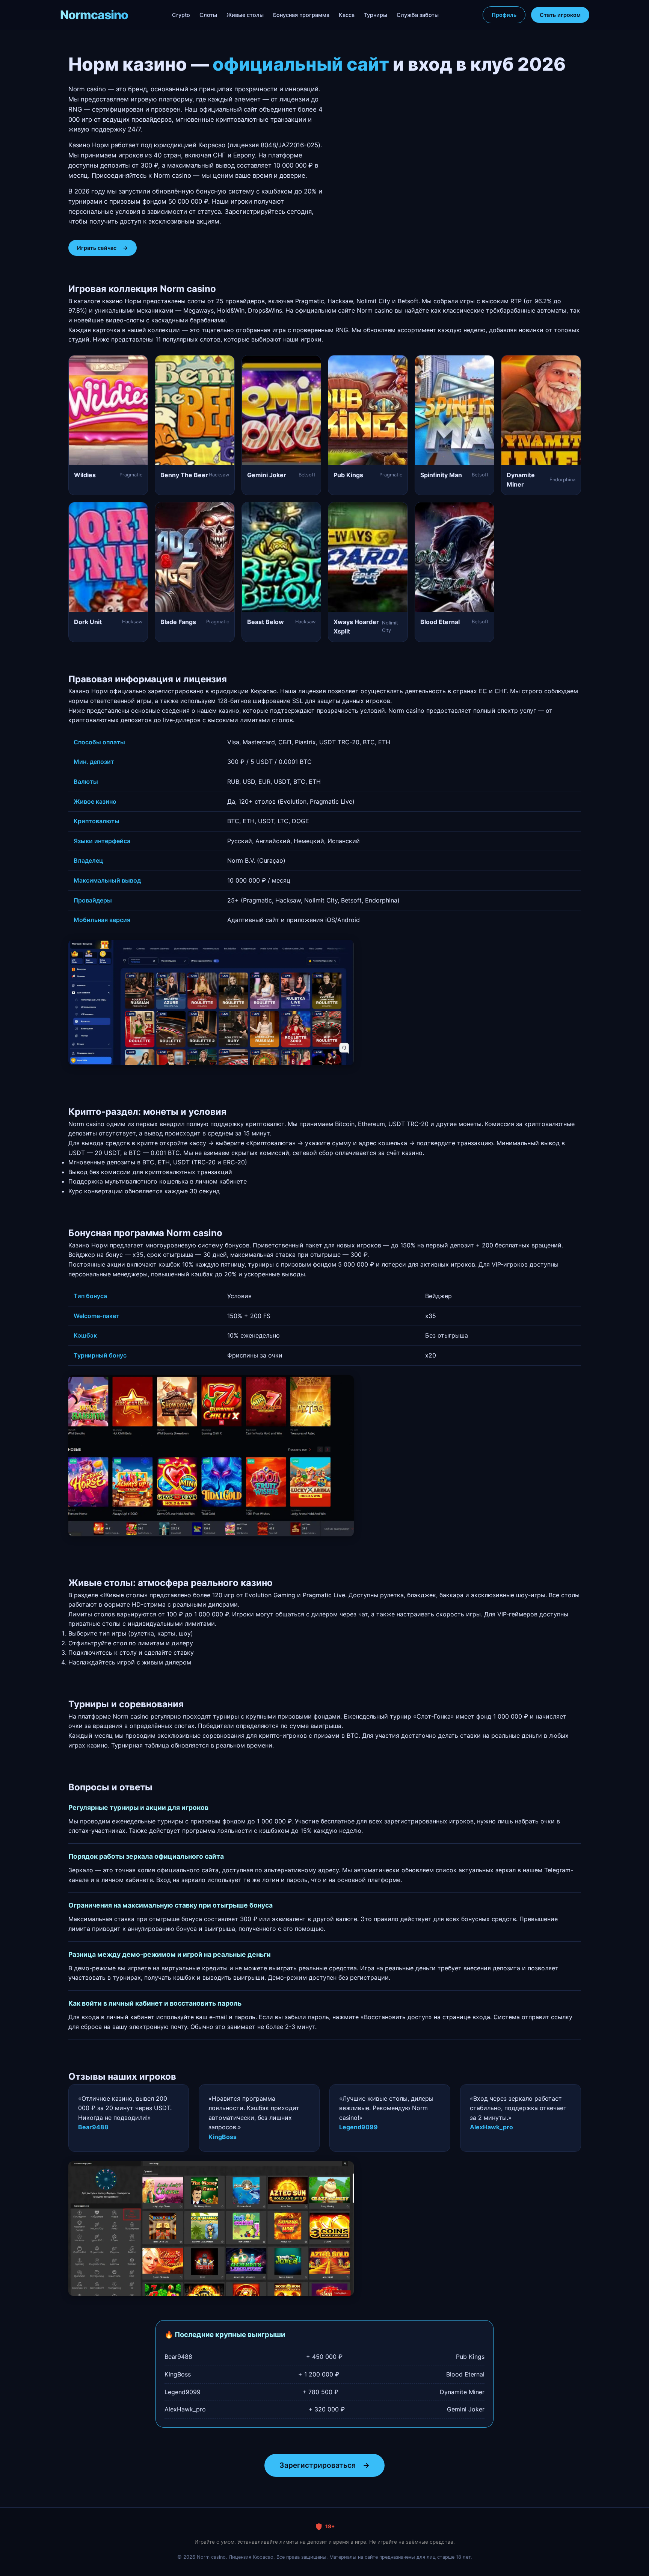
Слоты (208, 15)
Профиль (504, 15)
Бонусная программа (301, 15)
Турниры (376, 15)
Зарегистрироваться (324, 2465)
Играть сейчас (103, 248)
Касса (347, 15)
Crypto (181, 15)
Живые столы (245, 15)
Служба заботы (418, 15)
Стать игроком (560, 15)
